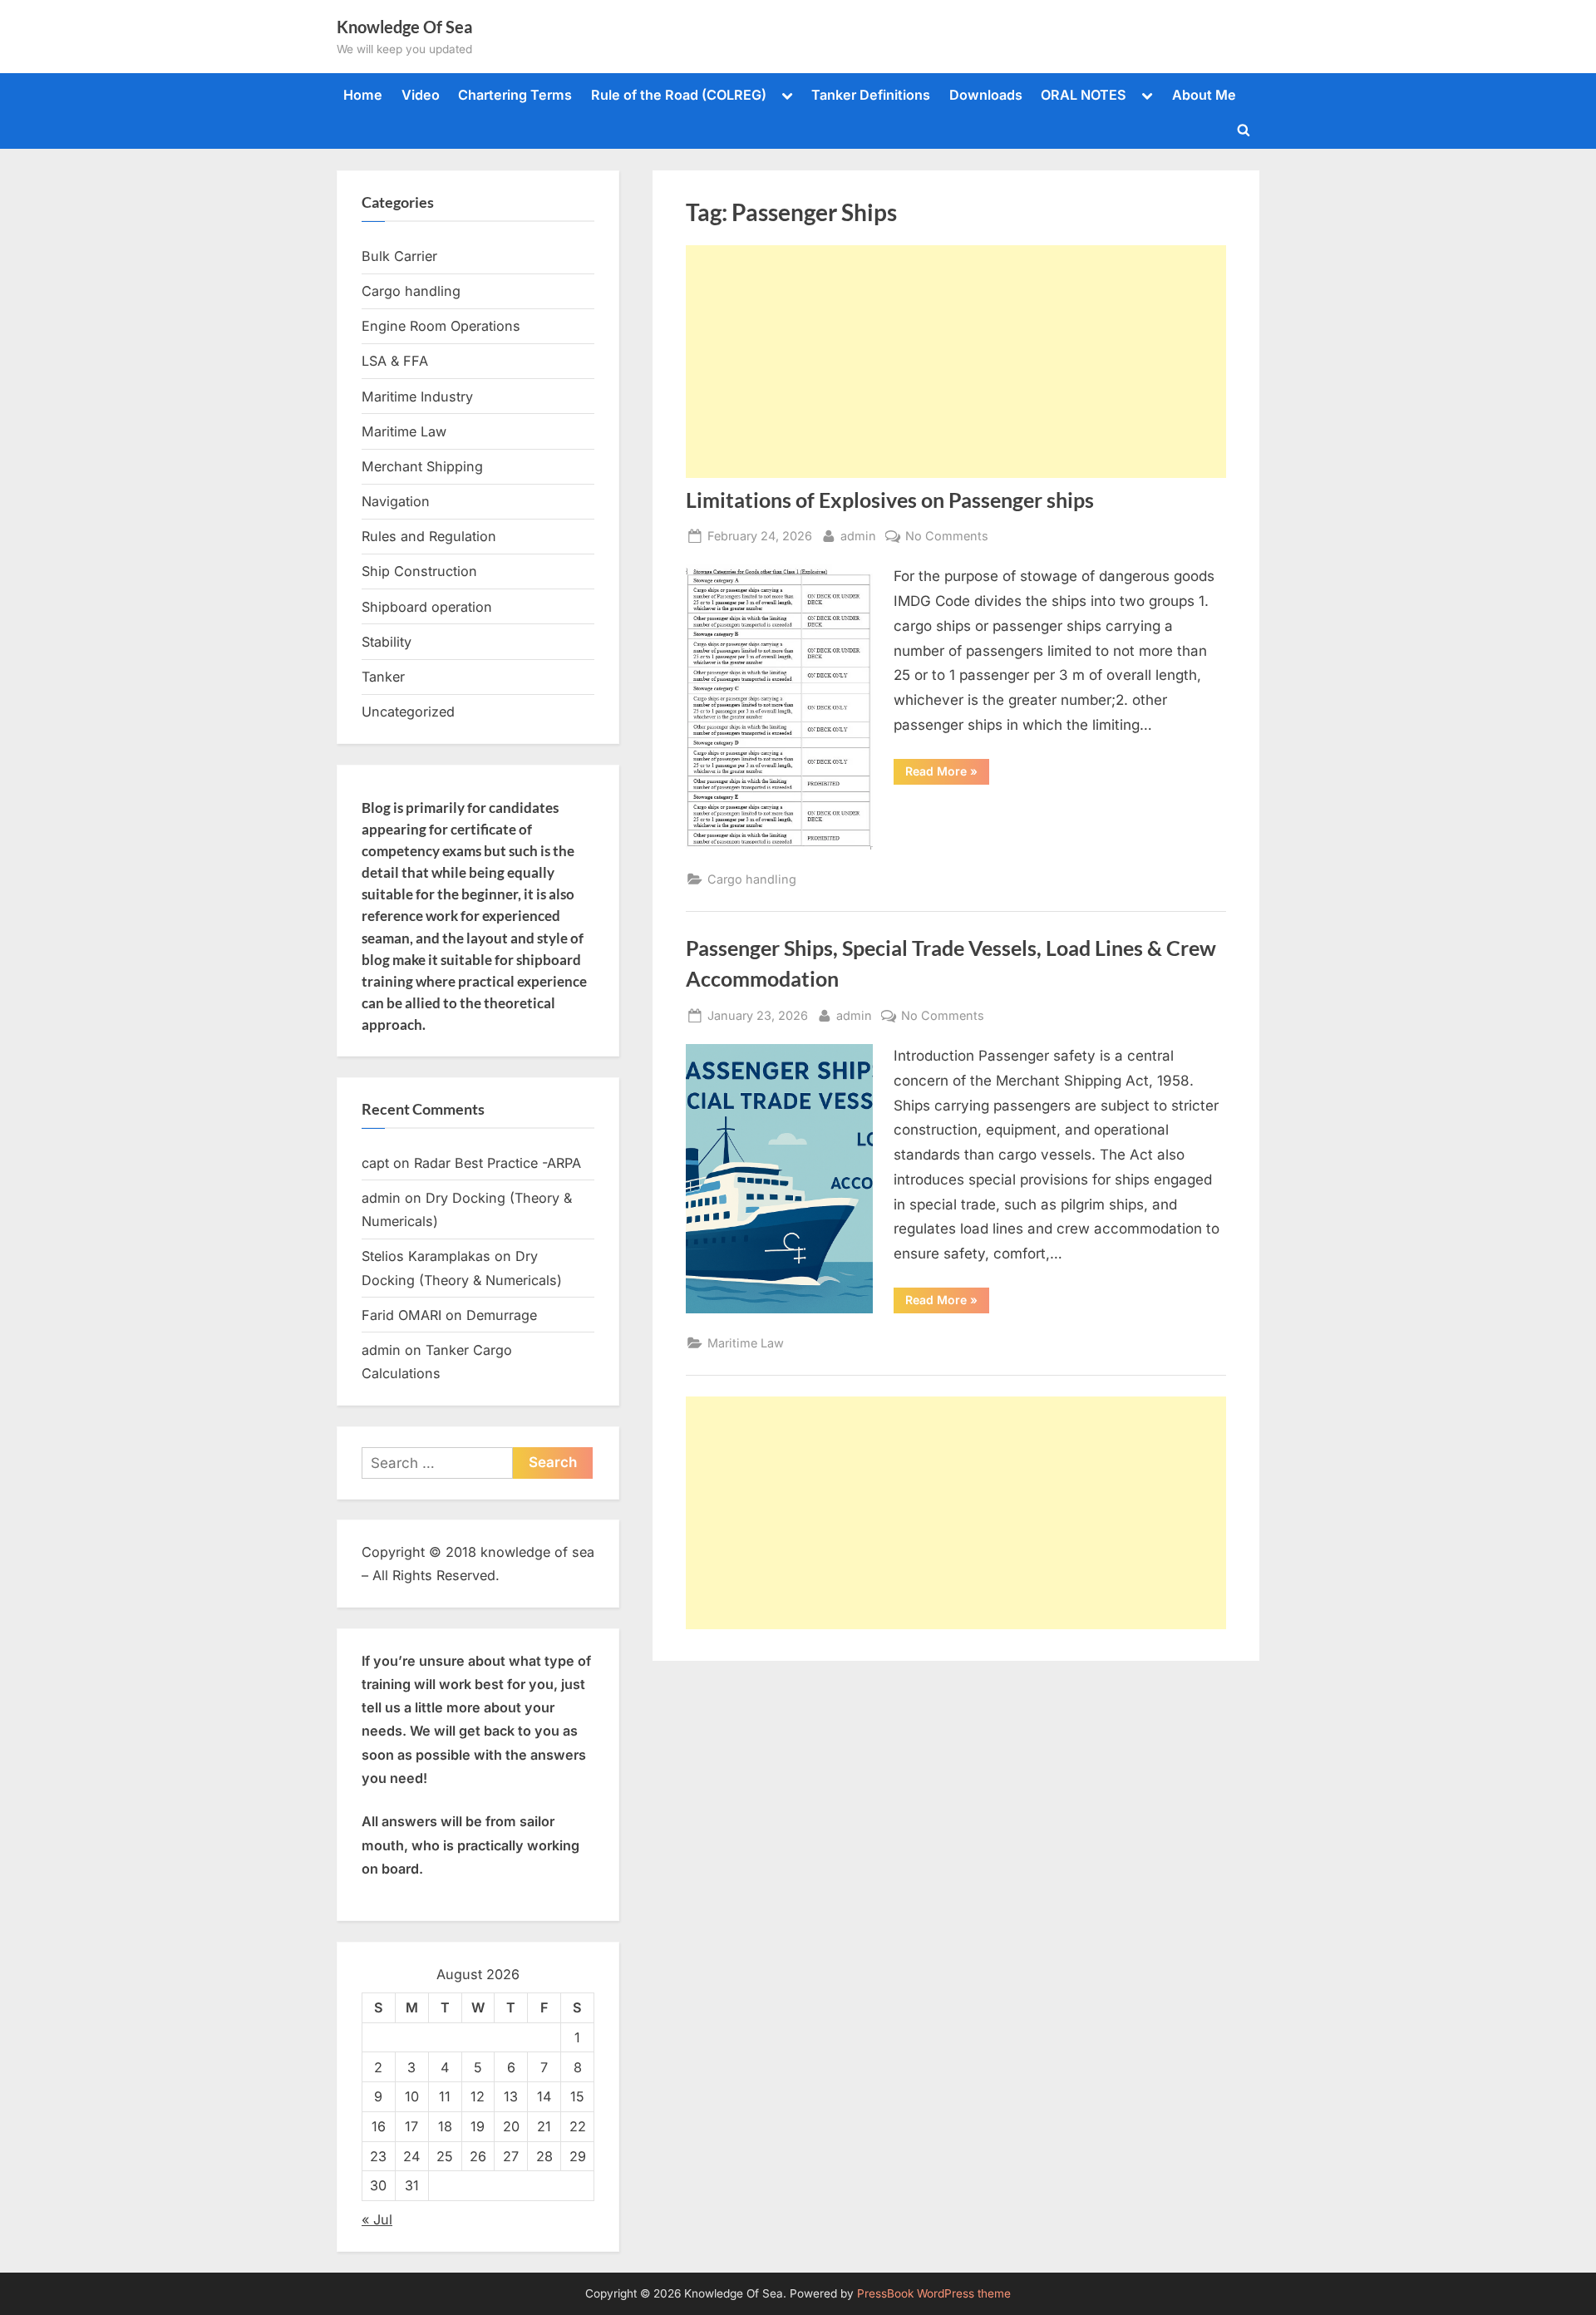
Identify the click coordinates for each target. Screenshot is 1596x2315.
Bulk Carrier (399, 256)
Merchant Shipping (422, 466)
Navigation (396, 501)
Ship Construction (419, 571)
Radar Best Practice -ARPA (498, 1163)
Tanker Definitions (871, 95)
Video (421, 95)
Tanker (383, 677)
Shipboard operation (427, 607)
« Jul (377, 2219)
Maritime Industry (417, 397)
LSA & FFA (395, 361)
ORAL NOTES (1084, 95)
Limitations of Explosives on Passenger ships (890, 500)
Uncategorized (408, 712)
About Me (1204, 95)
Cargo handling (752, 879)
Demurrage (502, 1315)
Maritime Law (746, 1343)
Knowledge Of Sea (404, 27)
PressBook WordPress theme (934, 2293)
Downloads (986, 95)
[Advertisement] (956, 362)
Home (363, 95)
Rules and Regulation (429, 536)
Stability (387, 642)
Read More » (947, 774)
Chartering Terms (515, 95)
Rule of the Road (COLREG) (679, 95)
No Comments (947, 537)
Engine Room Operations (441, 326)
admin (858, 535)
